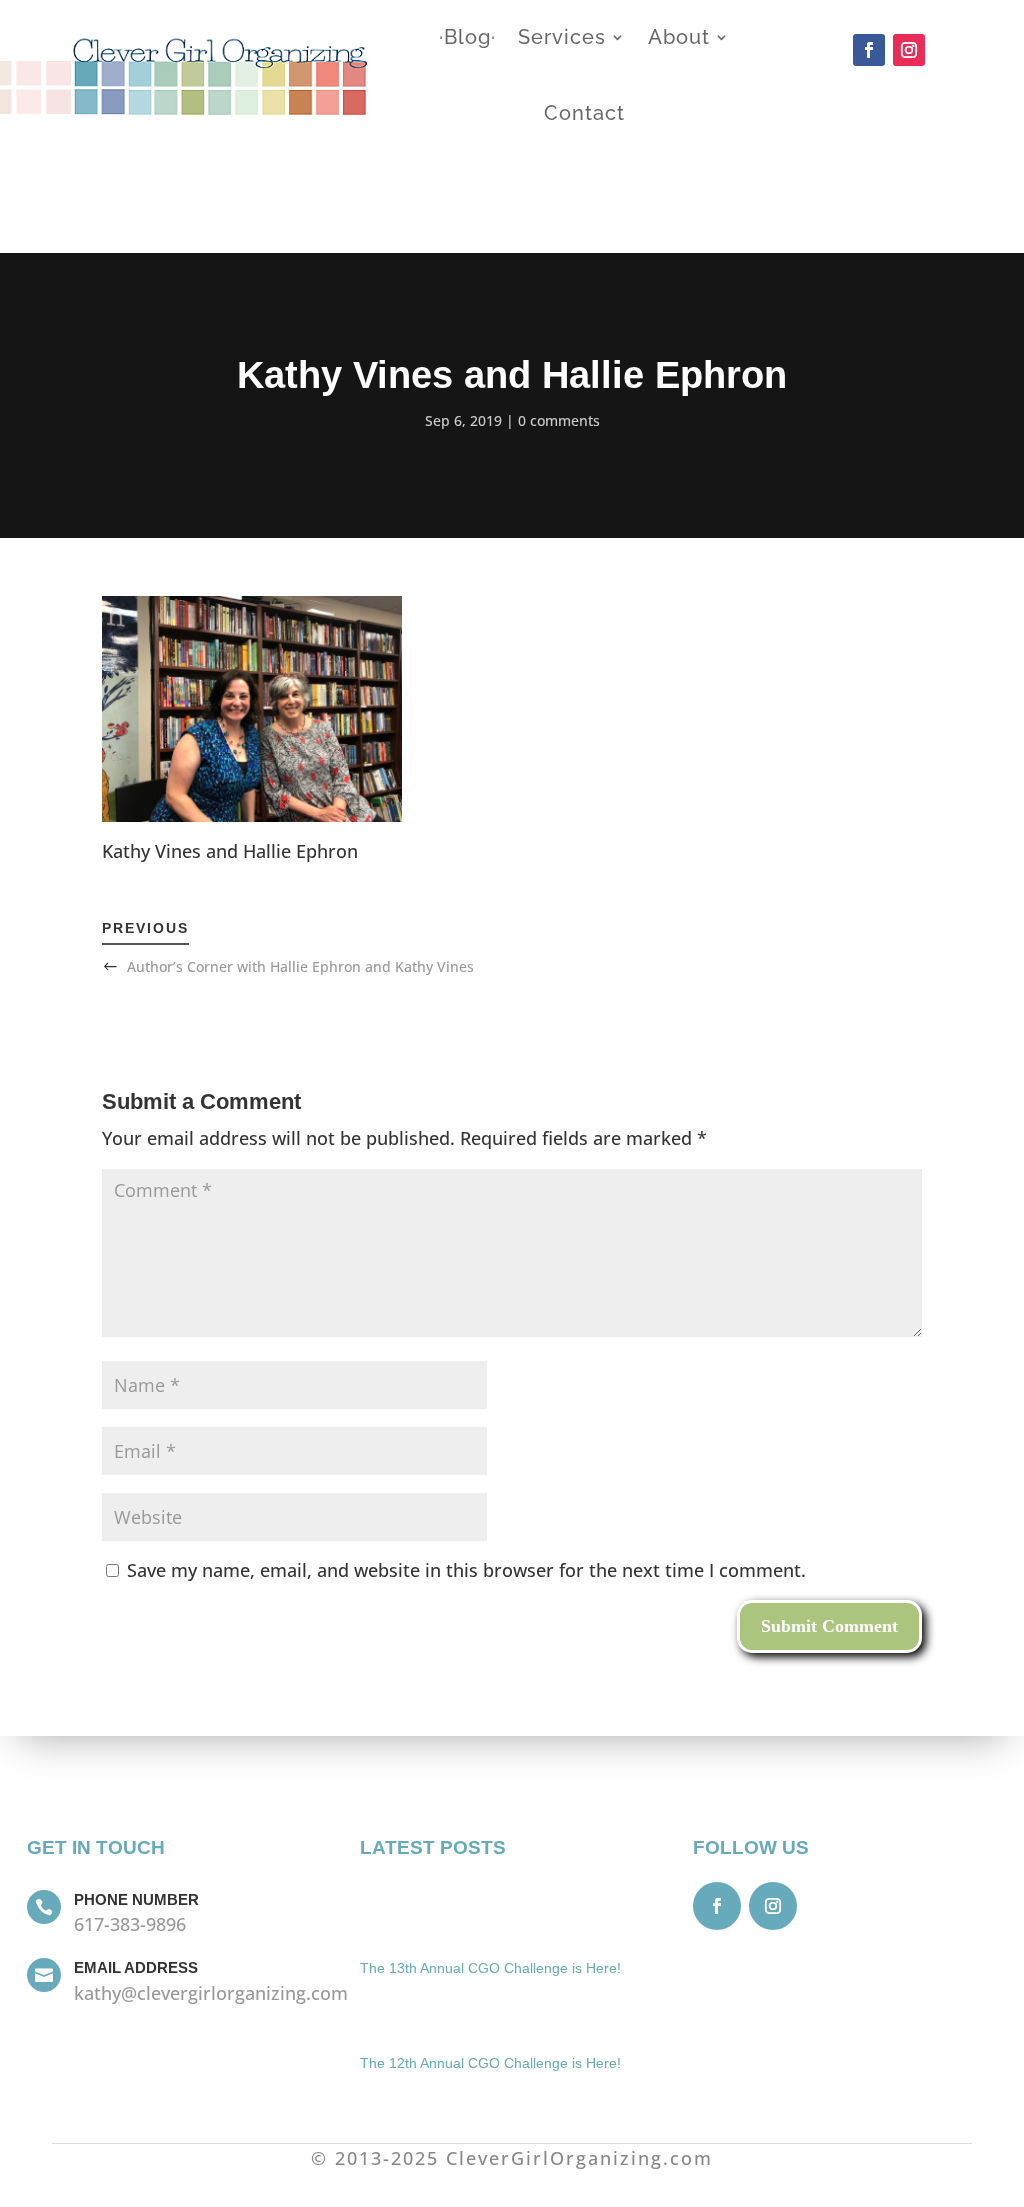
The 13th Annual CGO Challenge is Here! (490, 1968)
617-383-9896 (130, 1924)
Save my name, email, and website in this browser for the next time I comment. (466, 1570)
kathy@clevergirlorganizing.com (211, 1993)
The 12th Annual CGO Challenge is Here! (490, 2063)
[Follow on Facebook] (869, 50)
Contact (584, 113)
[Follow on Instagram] (909, 50)
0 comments (559, 420)
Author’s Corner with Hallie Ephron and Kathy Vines (300, 966)
